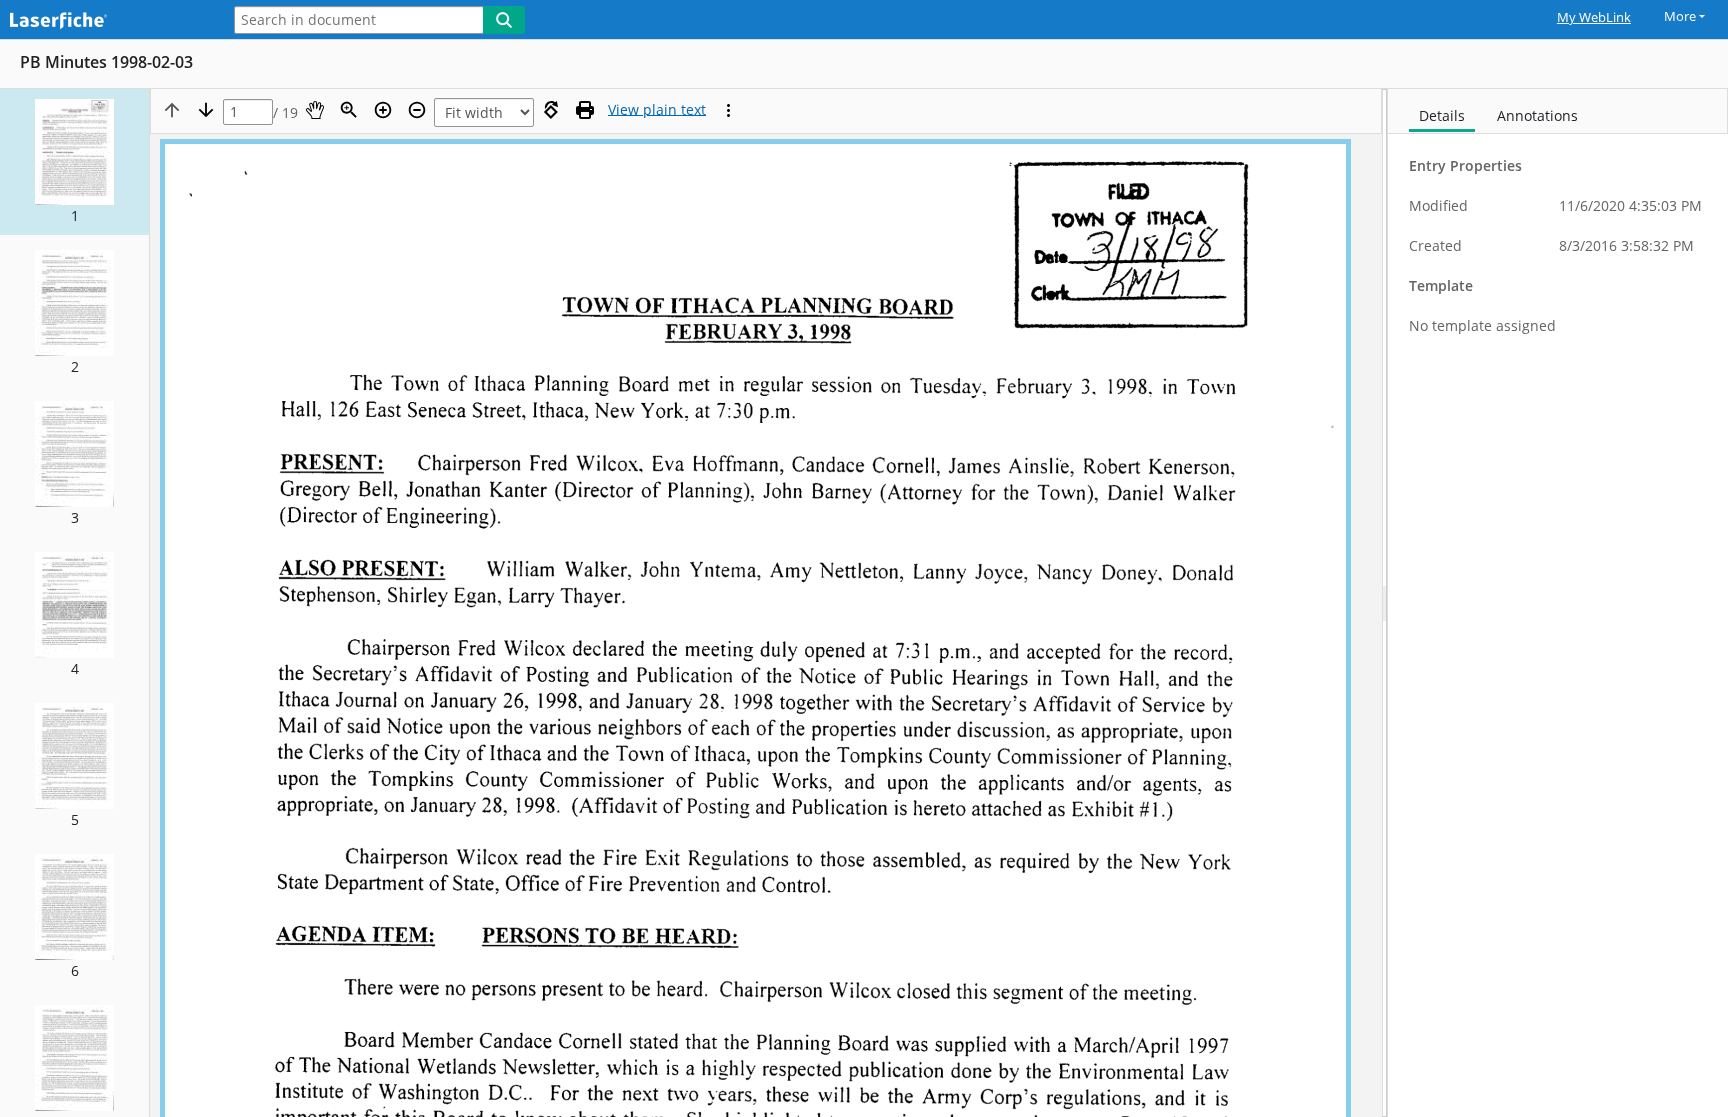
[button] (74, 162)
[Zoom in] (383, 110)
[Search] (504, 20)
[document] (1558, 603)
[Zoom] (349, 110)
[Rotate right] (551, 110)
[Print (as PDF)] (585, 110)
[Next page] (206, 110)
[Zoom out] (417, 110)
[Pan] (315, 110)
